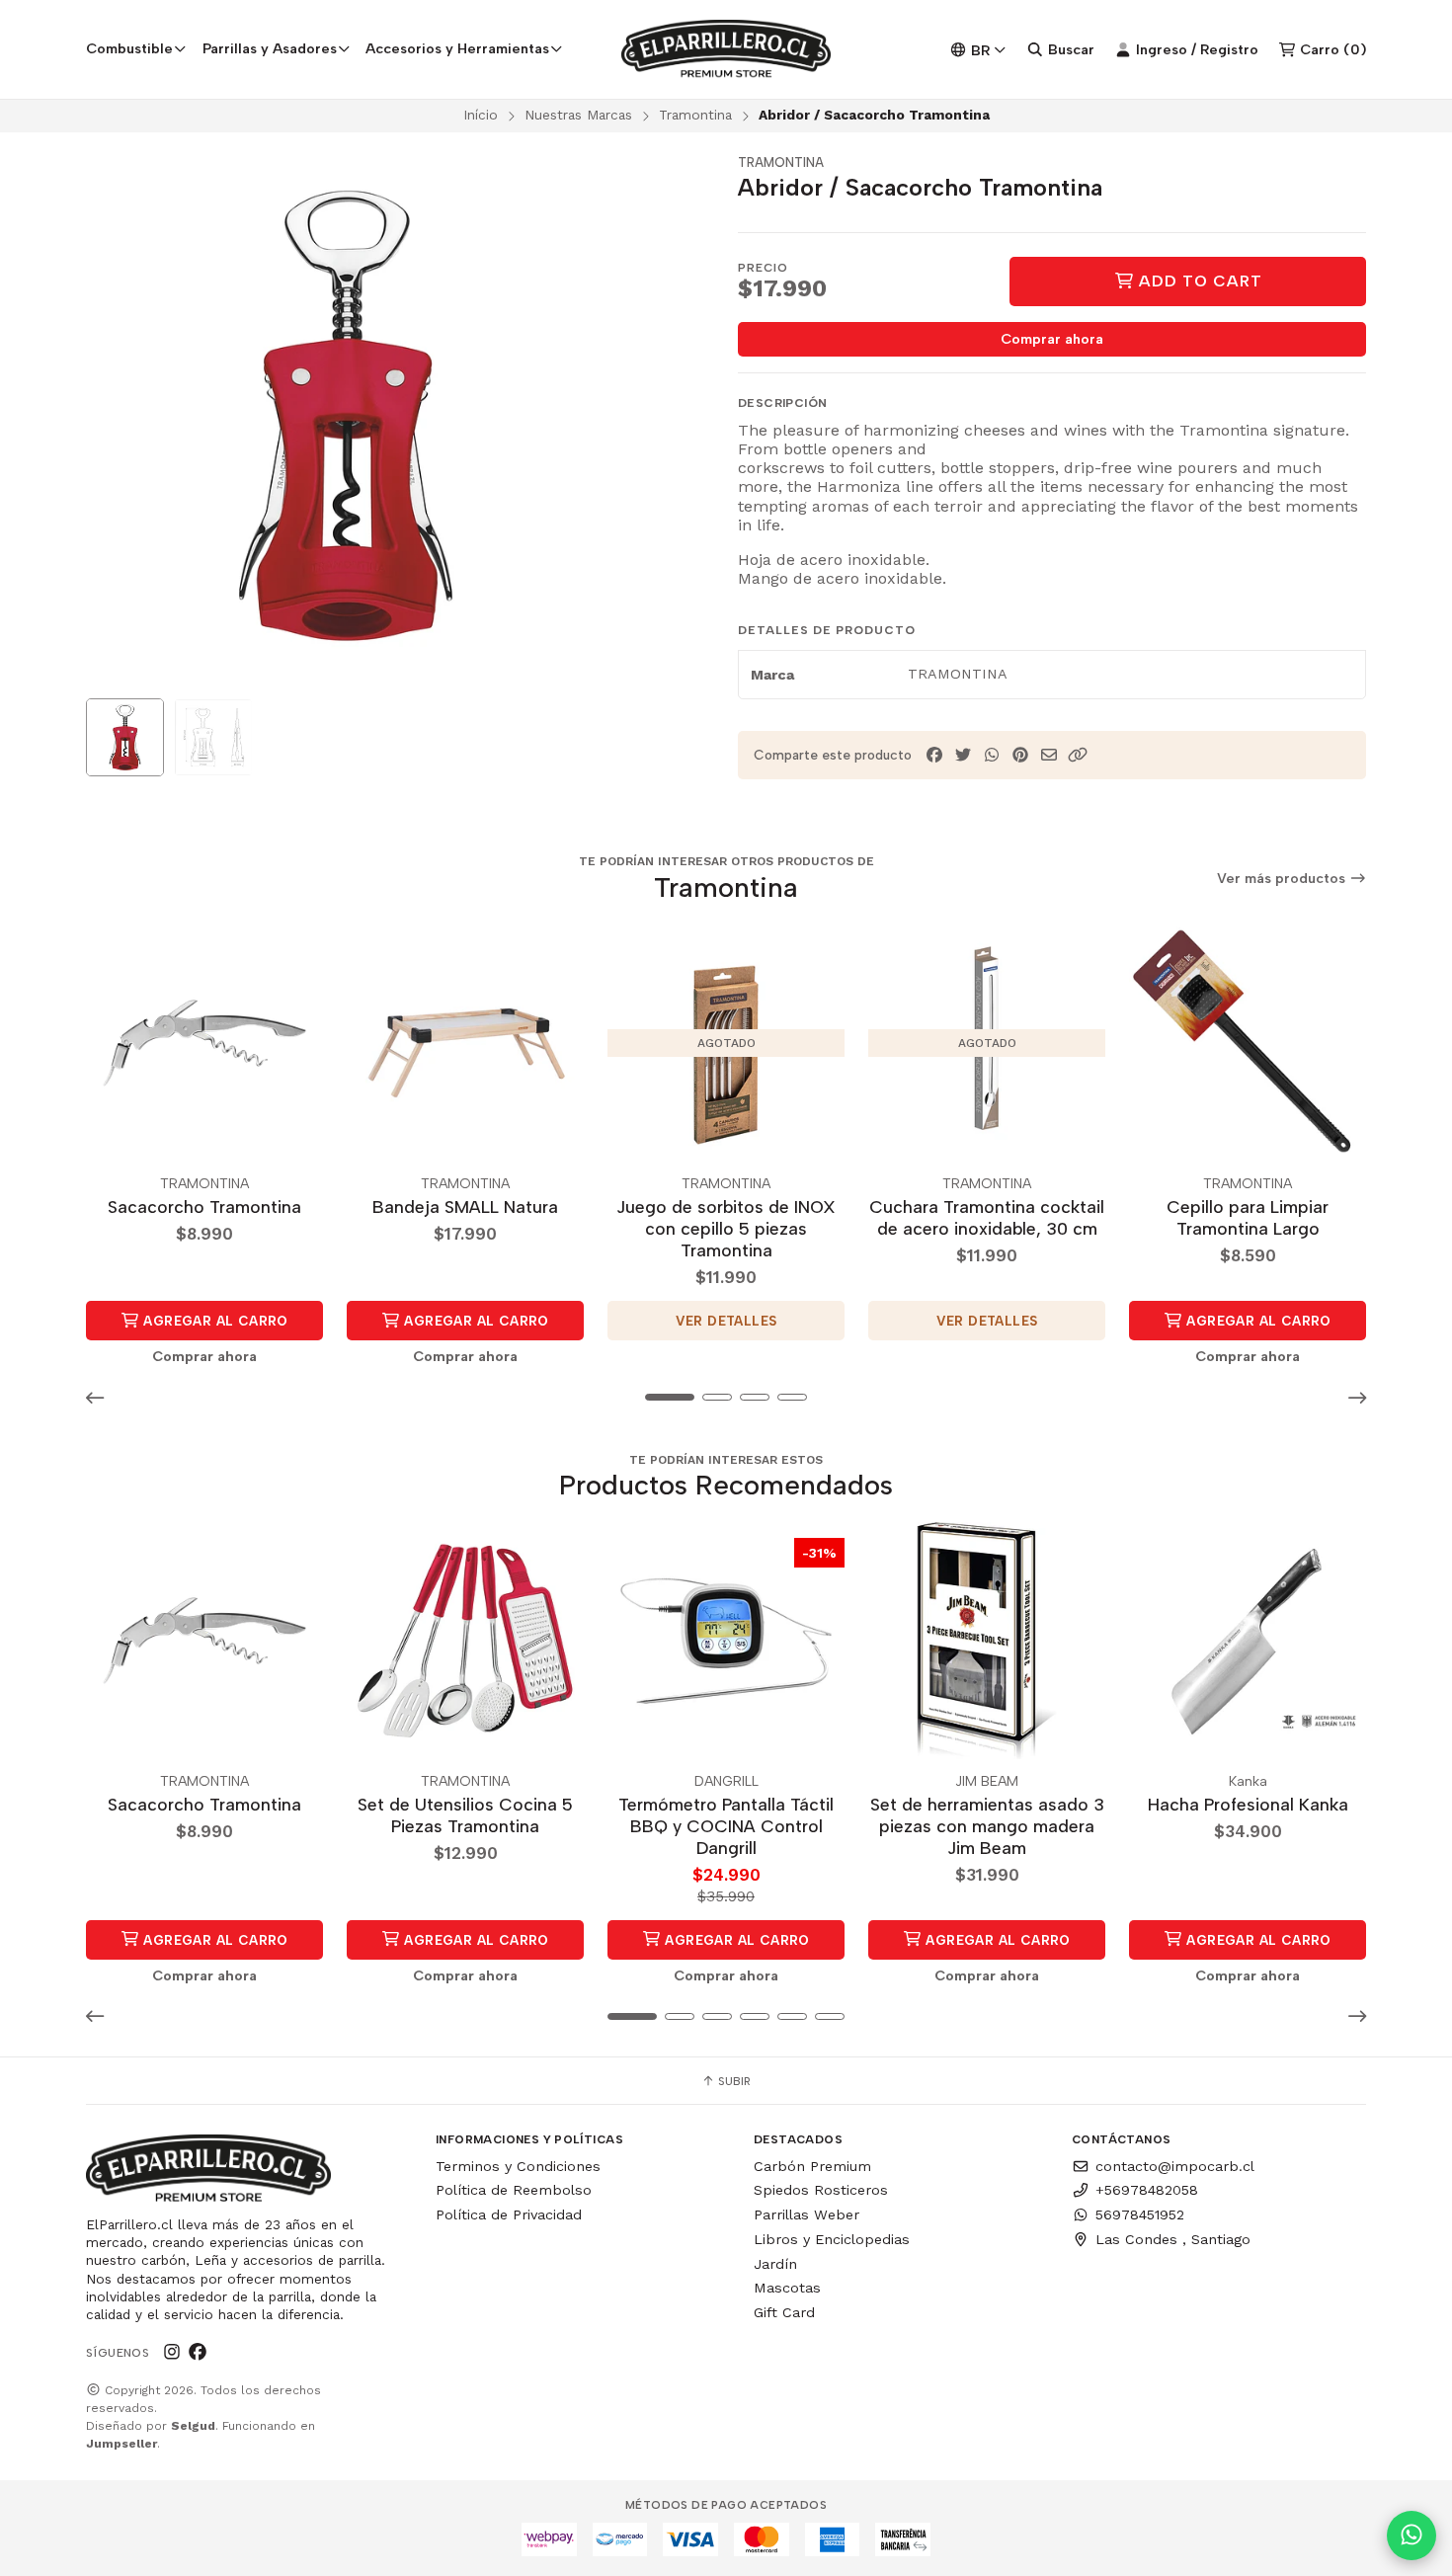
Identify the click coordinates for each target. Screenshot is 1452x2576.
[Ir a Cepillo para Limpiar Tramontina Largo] (1248, 1043)
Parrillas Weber (807, 2214)
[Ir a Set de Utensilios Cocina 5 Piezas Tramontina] (465, 1641)
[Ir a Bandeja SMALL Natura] (465, 1043)
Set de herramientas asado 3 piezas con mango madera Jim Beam (987, 1826)
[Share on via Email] (1049, 755)
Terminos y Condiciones (518, 2166)
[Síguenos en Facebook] (198, 2353)
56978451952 (1140, 2214)
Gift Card (784, 2312)
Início (481, 115)
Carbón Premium (812, 2166)
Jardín (775, 2264)
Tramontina (695, 115)
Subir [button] (733, 2081)
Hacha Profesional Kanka (1248, 1804)
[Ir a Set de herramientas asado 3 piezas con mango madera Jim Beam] (987, 1641)
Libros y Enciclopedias (832, 2239)
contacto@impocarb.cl (1175, 2166)
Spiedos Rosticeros (821, 2190)
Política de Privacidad (509, 2214)
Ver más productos (1283, 879)
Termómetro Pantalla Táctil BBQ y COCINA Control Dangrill (726, 1826)
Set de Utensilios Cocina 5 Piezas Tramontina (465, 1815)
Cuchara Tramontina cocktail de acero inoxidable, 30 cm (987, 1217)
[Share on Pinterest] (1020, 755)
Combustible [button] (129, 48)
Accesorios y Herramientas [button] (457, 48)
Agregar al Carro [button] (214, 1321)
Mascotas (787, 2288)
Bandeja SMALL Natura (465, 1207)
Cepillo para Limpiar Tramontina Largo (1248, 1217)
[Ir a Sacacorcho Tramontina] (204, 1043)
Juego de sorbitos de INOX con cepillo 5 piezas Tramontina (726, 1228)
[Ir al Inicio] (726, 49)
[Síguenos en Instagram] (172, 2353)
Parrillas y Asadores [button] (270, 48)
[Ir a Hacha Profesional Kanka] (1248, 1641)
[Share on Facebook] (934, 755)
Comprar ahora (1052, 339)
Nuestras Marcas (578, 115)
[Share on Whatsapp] (992, 755)
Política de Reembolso (514, 2190)
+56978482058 (1147, 2190)
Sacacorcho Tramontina (204, 1207)
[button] (1078, 755)
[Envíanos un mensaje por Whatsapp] (1412, 2536)
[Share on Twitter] (963, 755)
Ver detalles (726, 1321)
